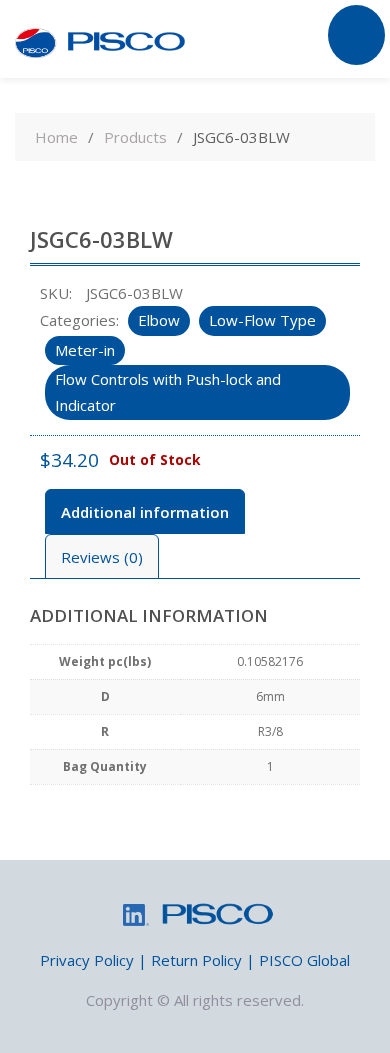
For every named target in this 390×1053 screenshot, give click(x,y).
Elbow (159, 320)
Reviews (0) (102, 557)
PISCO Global (304, 960)
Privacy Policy (87, 960)
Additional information (145, 512)
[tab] (145, 511)
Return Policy (196, 960)
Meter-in (85, 350)
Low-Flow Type (262, 320)
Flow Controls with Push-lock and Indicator (168, 392)
